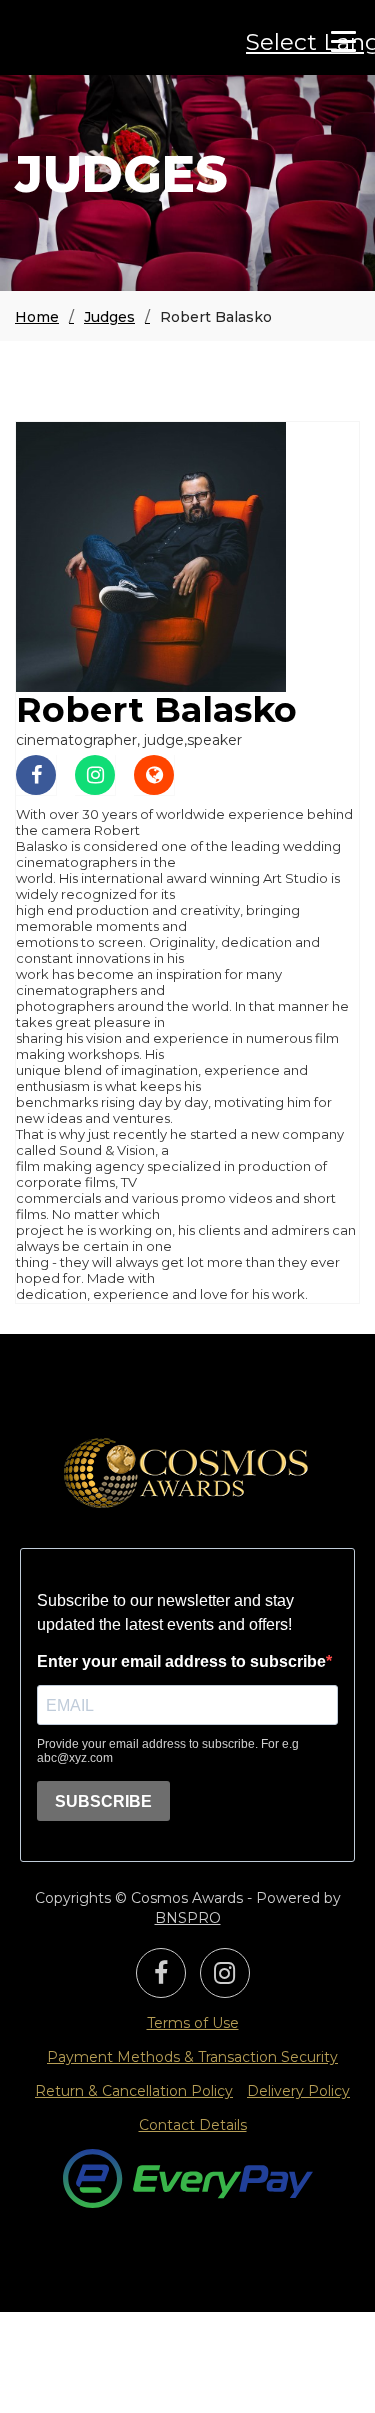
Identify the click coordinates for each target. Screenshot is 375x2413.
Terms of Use (193, 2023)
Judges (109, 317)
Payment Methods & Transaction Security (192, 2057)
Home (37, 317)
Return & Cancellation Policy (134, 2091)
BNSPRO (188, 1918)
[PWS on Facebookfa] (161, 1977)
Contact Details (193, 2125)
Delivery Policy (298, 2091)
